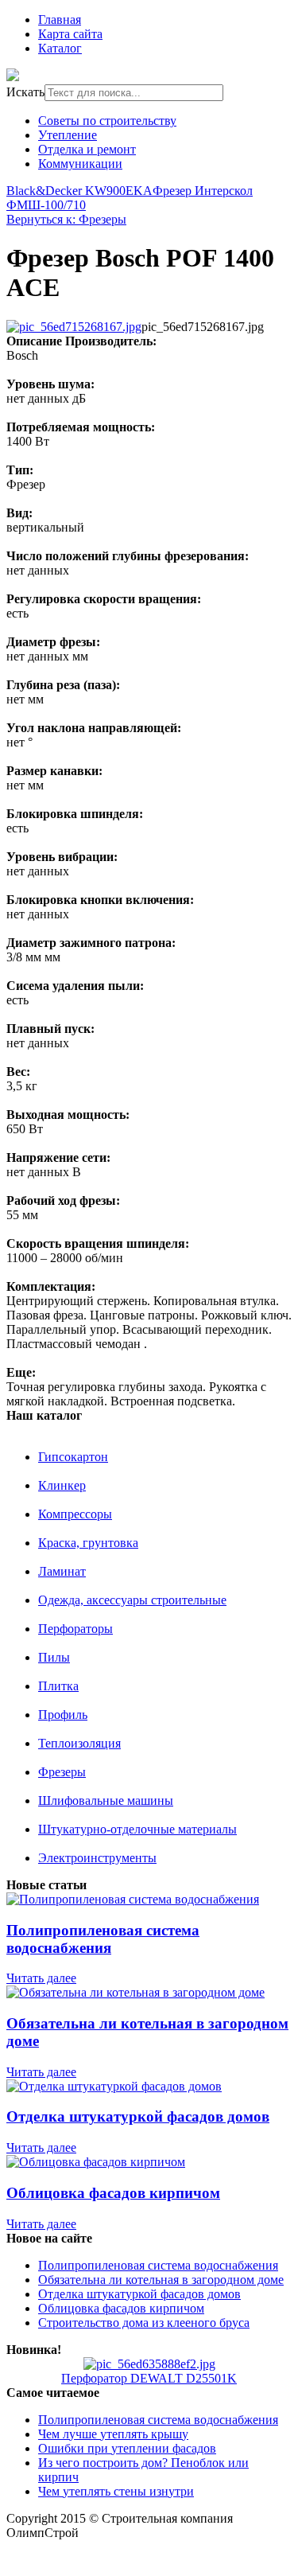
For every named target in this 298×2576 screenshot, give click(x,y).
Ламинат (62, 1571)
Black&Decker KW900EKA (79, 191)
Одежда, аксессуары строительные (132, 1600)
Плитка (58, 1686)
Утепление (68, 135)
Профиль (63, 1715)
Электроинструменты (97, 1858)
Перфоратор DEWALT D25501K (149, 2378)
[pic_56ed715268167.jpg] (74, 327)
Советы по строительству (107, 121)
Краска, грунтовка (88, 1543)
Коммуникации (80, 164)
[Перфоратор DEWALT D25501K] (149, 2364)
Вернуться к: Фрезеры (66, 219)
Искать (25, 92)
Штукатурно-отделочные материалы (137, 1829)
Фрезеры (62, 1772)
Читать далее (41, 1978)
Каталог (60, 48)
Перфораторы (75, 1629)
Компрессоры (75, 1514)
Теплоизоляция (79, 1743)
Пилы (54, 1657)
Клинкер (62, 1485)
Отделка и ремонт (87, 149)
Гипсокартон (73, 1457)
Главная (60, 19)
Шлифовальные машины (106, 1800)
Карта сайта (70, 34)
